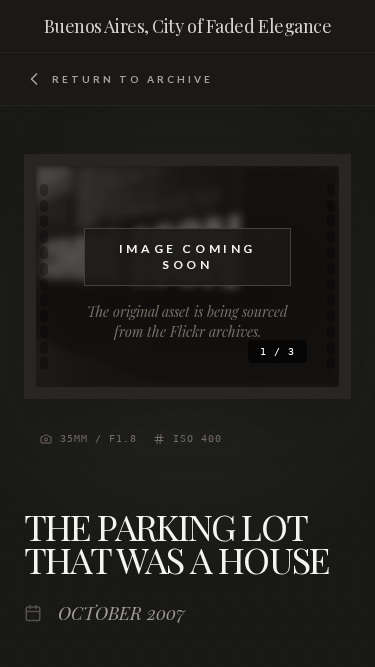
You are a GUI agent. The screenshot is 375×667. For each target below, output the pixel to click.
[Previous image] (84, 277)
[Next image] (291, 277)
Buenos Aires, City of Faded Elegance (188, 26)
